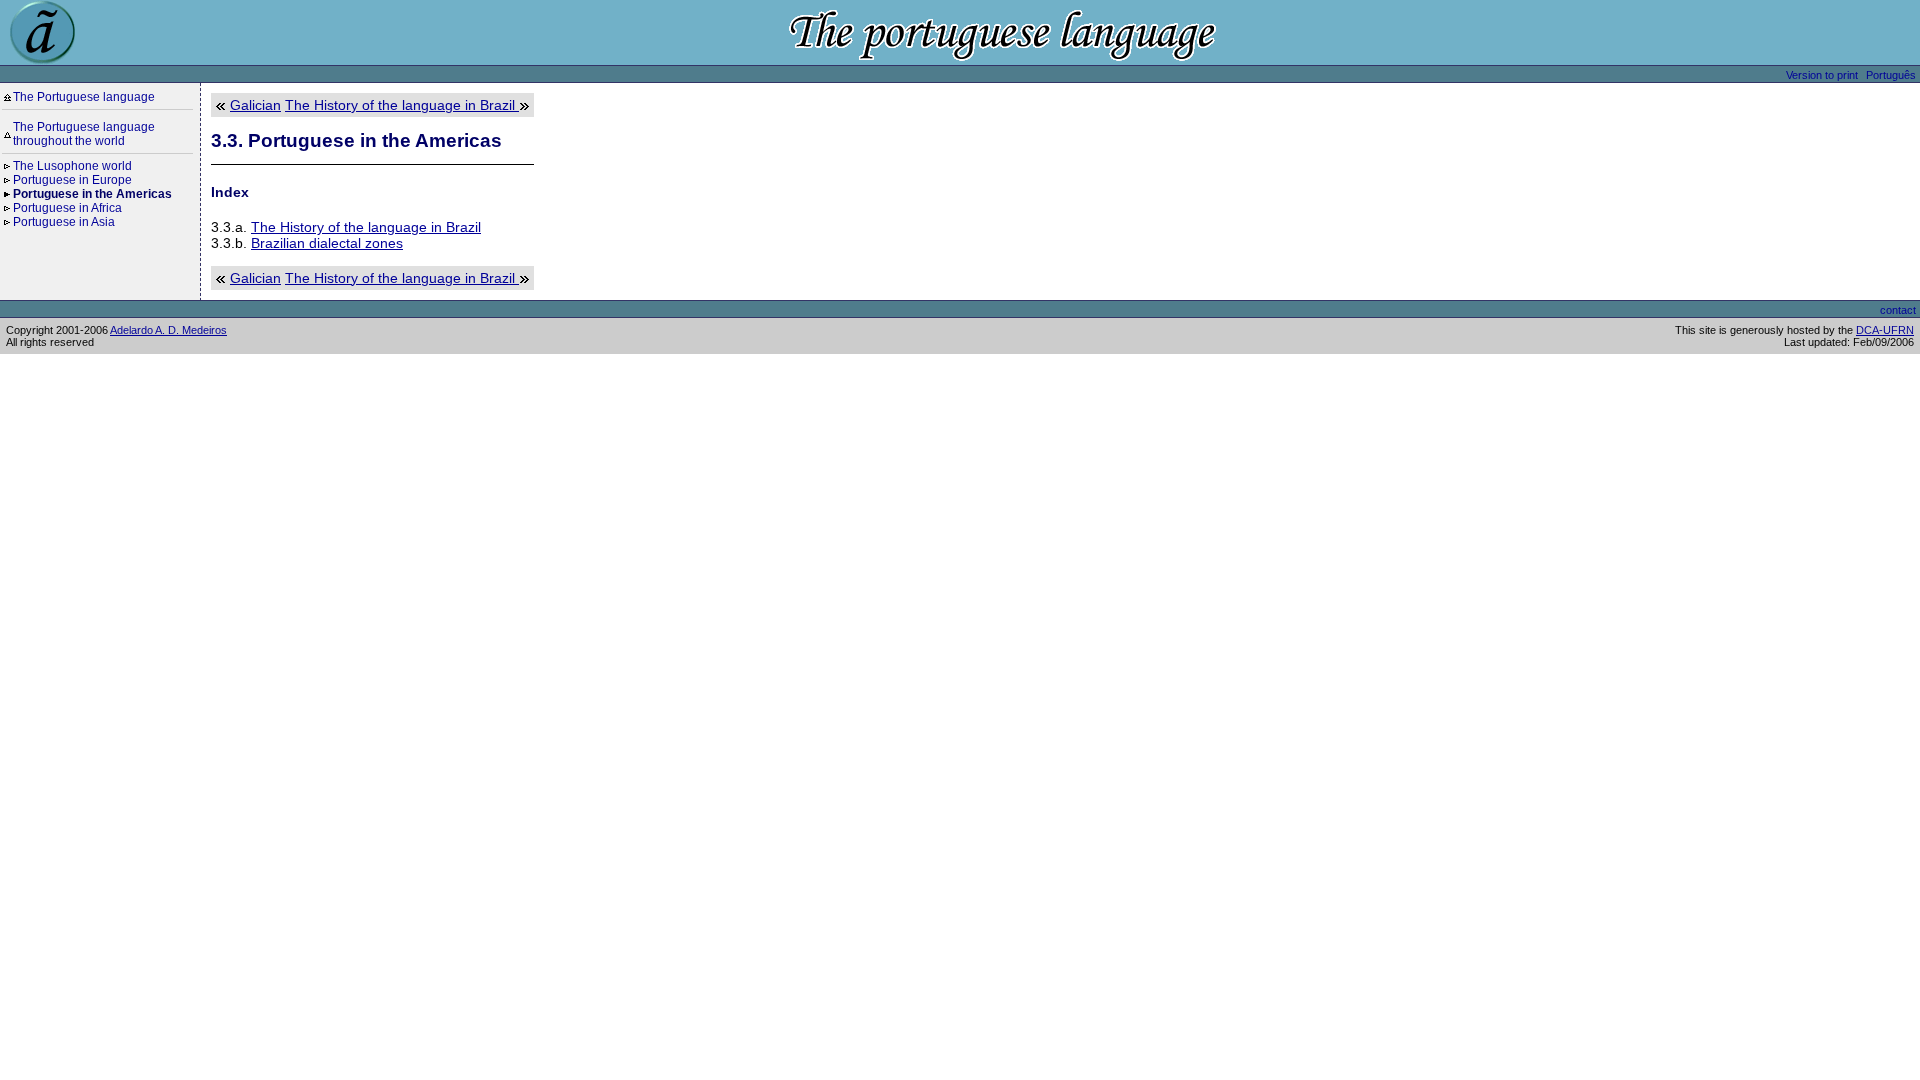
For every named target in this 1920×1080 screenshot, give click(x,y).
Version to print (1822, 75)
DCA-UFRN (1885, 330)
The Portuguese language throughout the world (84, 134)
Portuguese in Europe (72, 180)
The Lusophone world (72, 166)
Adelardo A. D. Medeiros (168, 330)
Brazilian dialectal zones (327, 243)
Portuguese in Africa (67, 208)
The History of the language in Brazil (402, 105)
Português (1891, 75)
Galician (255, 105)
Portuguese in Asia (64, 222)
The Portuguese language (84, 97)
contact (1898, 310)
